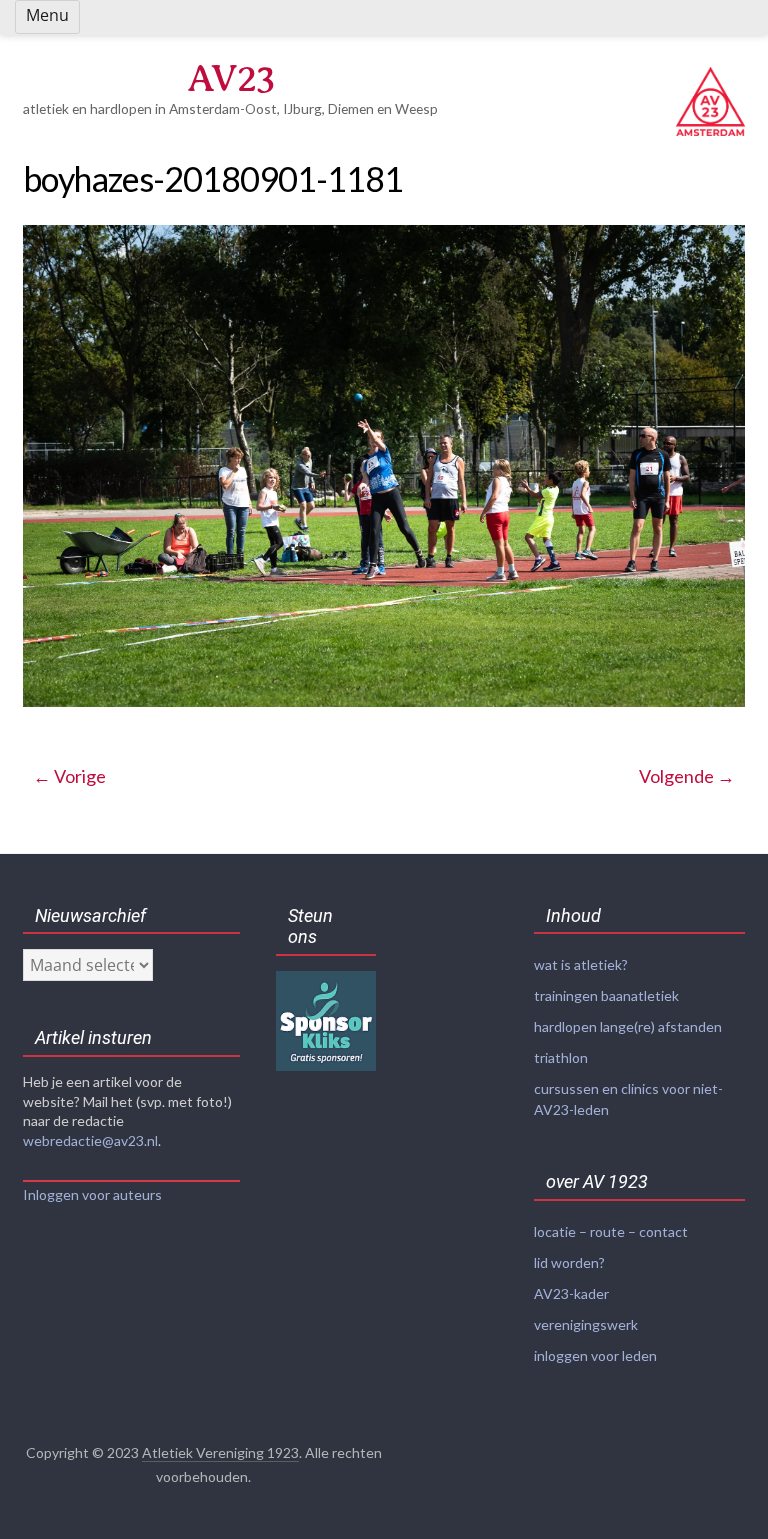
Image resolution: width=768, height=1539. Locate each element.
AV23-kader (571, 1293)
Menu (47, 15)
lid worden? (569, 1262)
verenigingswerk (586, 1324)
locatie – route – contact (611, 1231)
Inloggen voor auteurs (92, 1194)
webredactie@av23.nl (90, 1140)
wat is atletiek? (581, 964)
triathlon (561, 1057)
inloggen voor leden (595, 1355)
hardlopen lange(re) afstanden (628, 1026)
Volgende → (687, 776)
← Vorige (69, 776)
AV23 (231, 78)
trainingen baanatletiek (606, 995)
